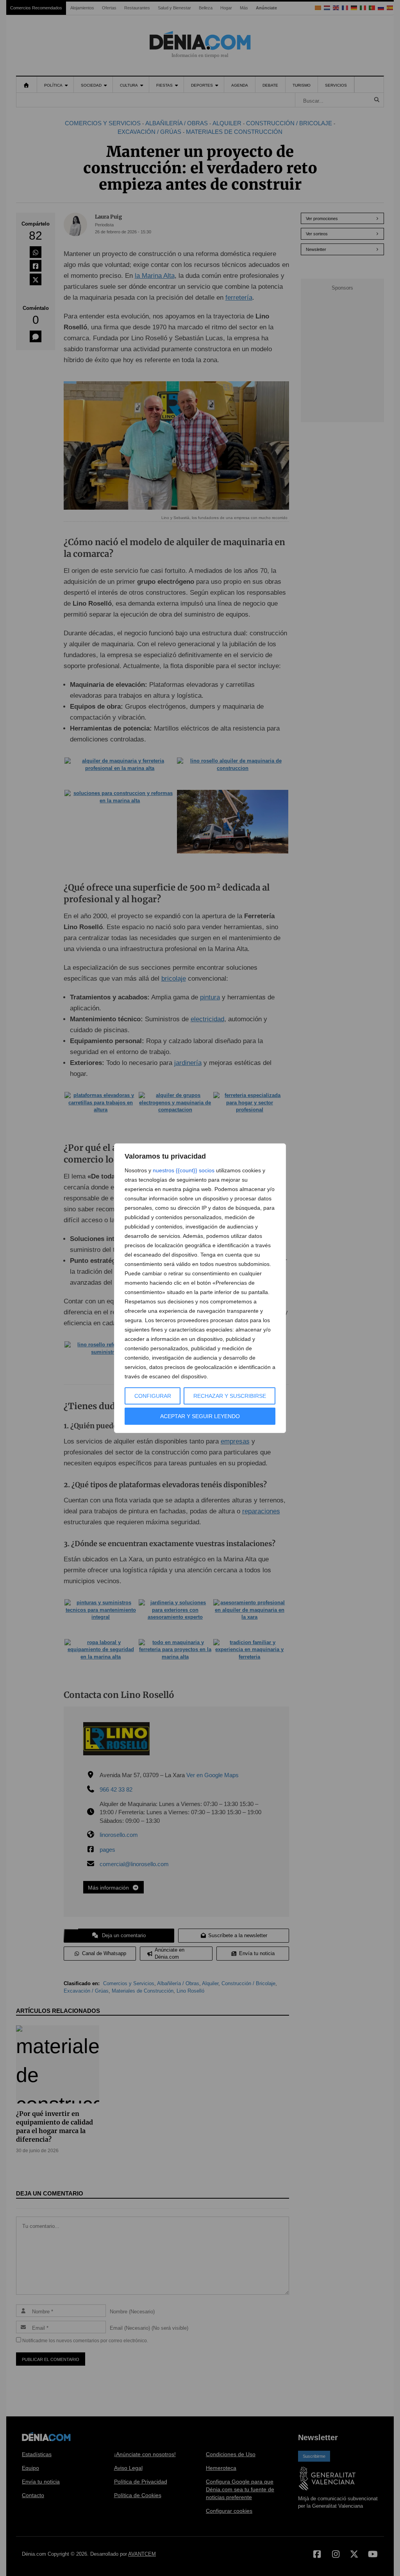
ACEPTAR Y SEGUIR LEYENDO (200, 1416)
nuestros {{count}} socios (184, 1170)
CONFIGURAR (153, 1396)
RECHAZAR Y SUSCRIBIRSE (230, 1396)
